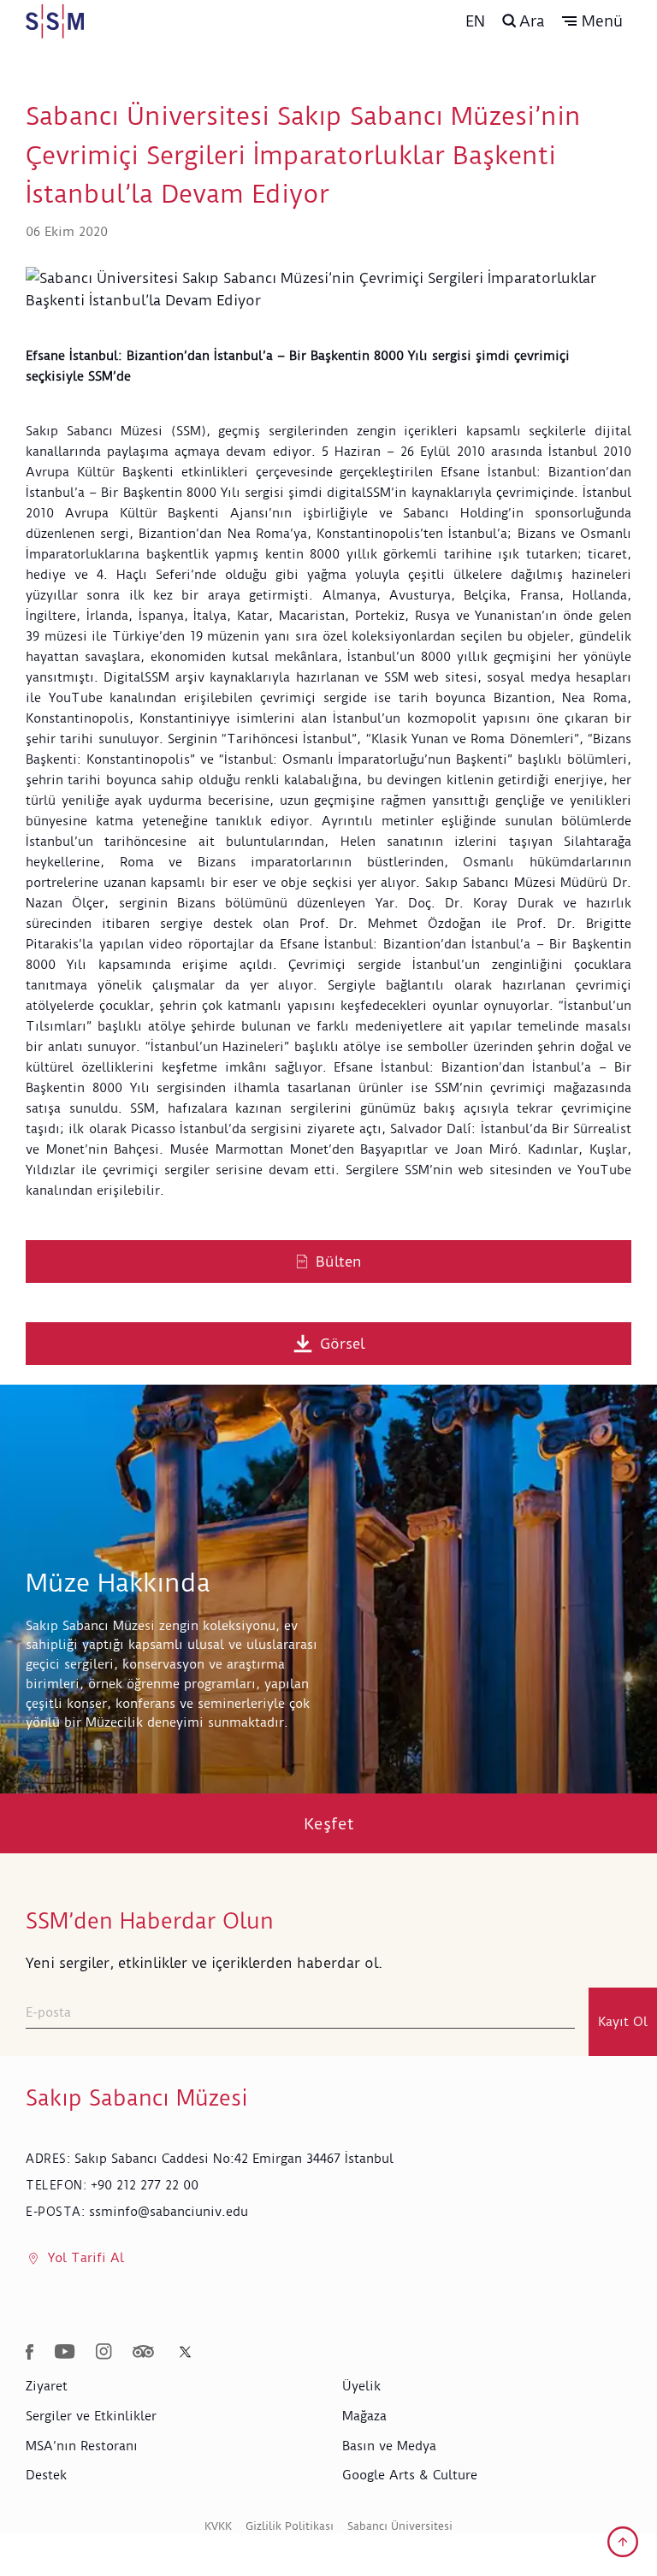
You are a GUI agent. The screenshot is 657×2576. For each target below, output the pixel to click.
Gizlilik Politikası (290, 2526)
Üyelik (361, 2386)
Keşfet (329, 1824)
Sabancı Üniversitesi (400, 2526)
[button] (592, 21)
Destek (46, 2475)
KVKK (218, 2526)
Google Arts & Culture (410, 2475)
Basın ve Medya (389, 2446)
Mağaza (364, 2416)
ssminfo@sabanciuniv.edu (169, 2212)
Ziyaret (47, 2386)
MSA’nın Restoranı (82, 2446)
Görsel (342, 1344)
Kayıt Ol (623, 2022)
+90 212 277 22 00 (145, 2185)
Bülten (339, 1261)
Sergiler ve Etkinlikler (91, 2416)
